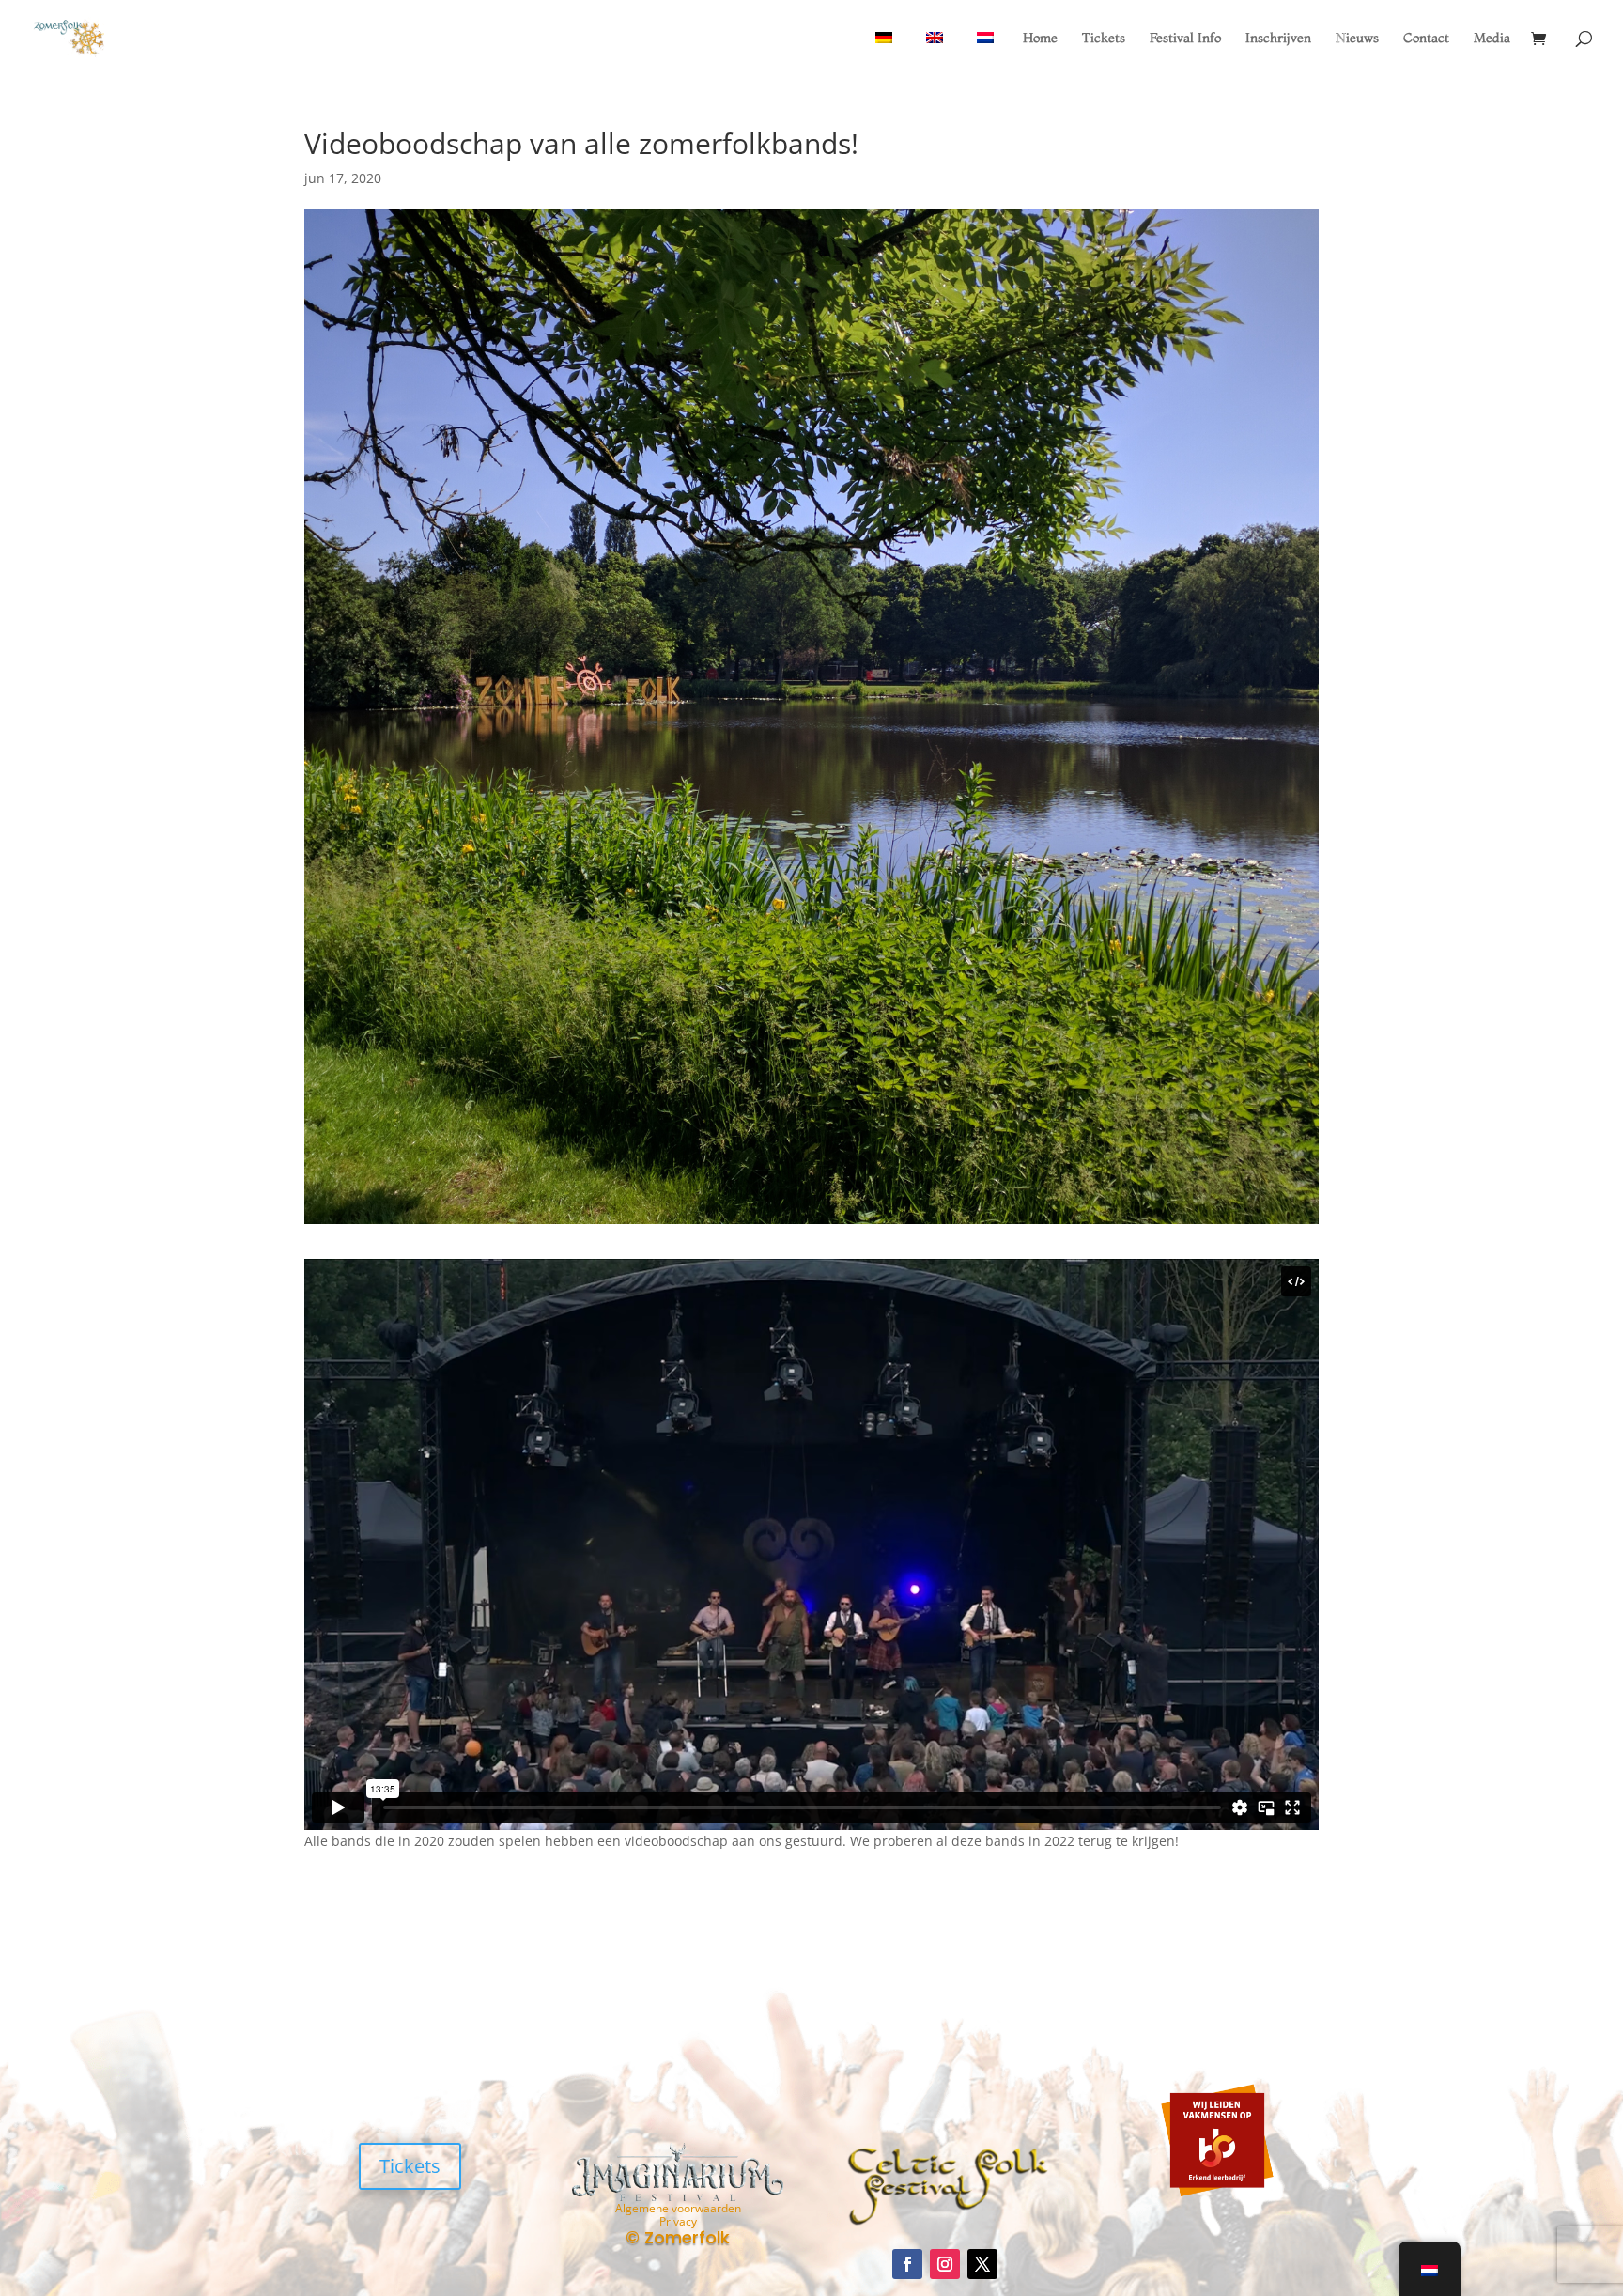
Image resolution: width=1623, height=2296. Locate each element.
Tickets (1104, 39)
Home (1040, 39)
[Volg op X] (982, 2264)
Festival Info (1185, 39)
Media (1492, 39)
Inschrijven (1278, 39)
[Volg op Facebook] (907, 2264)
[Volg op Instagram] (945, 2264)
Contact (1426, 39)
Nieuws (1357, 39)
